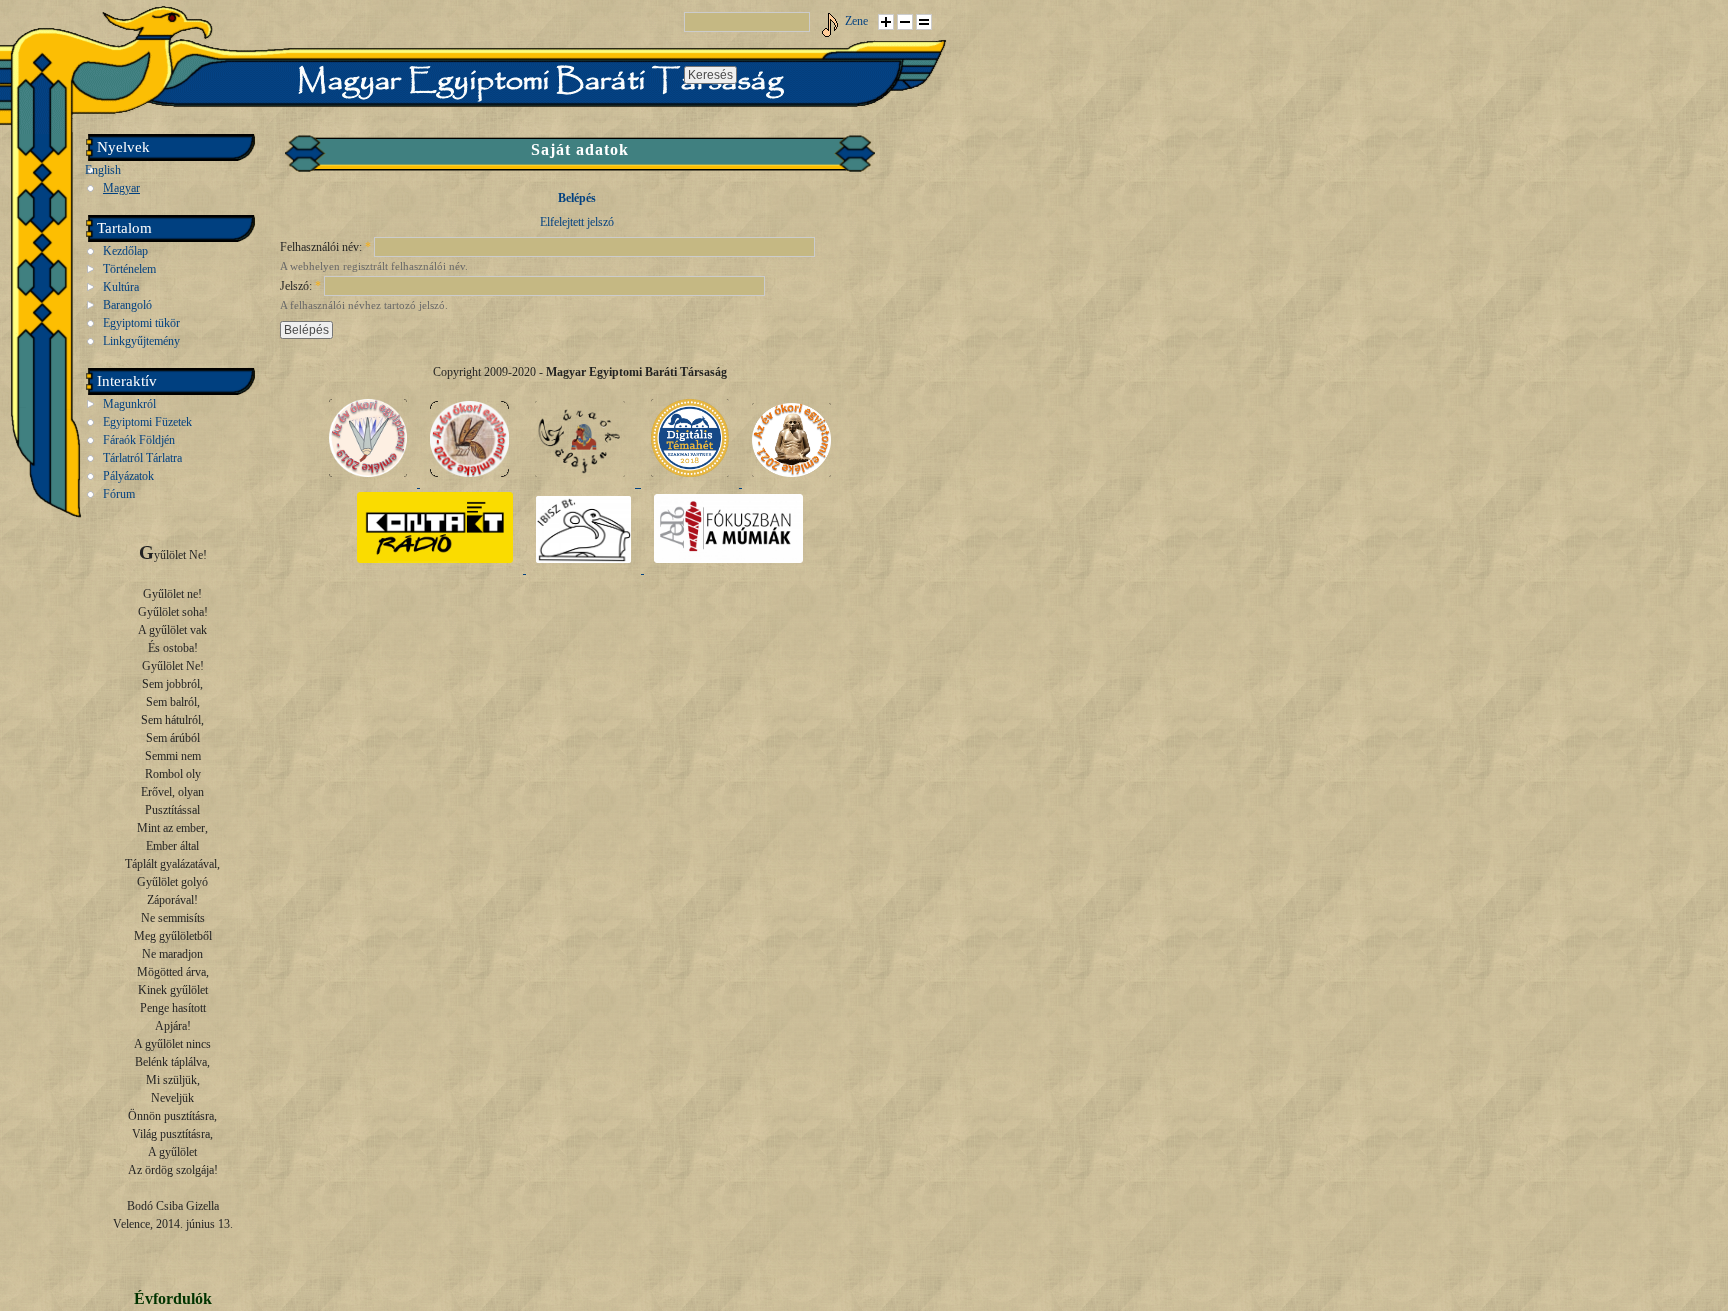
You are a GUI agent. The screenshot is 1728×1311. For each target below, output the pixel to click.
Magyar (121, 188)
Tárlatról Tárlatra (142, 458)
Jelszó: (300, 286)
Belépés (577, 198)
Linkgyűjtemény (141, 341)
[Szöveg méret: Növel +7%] (886, 22)
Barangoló (127, 305)
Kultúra (121, 287)
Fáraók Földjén (139, 440)
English (103, 170)
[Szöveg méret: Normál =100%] (924, 22)
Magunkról (129, 404)
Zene (856, 21)
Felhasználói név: (325, 247)
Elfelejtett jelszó (577, 222)
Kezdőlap (125, 251)
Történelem (129, 269)
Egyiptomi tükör (141, 323)
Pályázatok (128, 476)
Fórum (119, 494)
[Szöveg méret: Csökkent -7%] (905, 22)
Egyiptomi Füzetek (147, 422)
